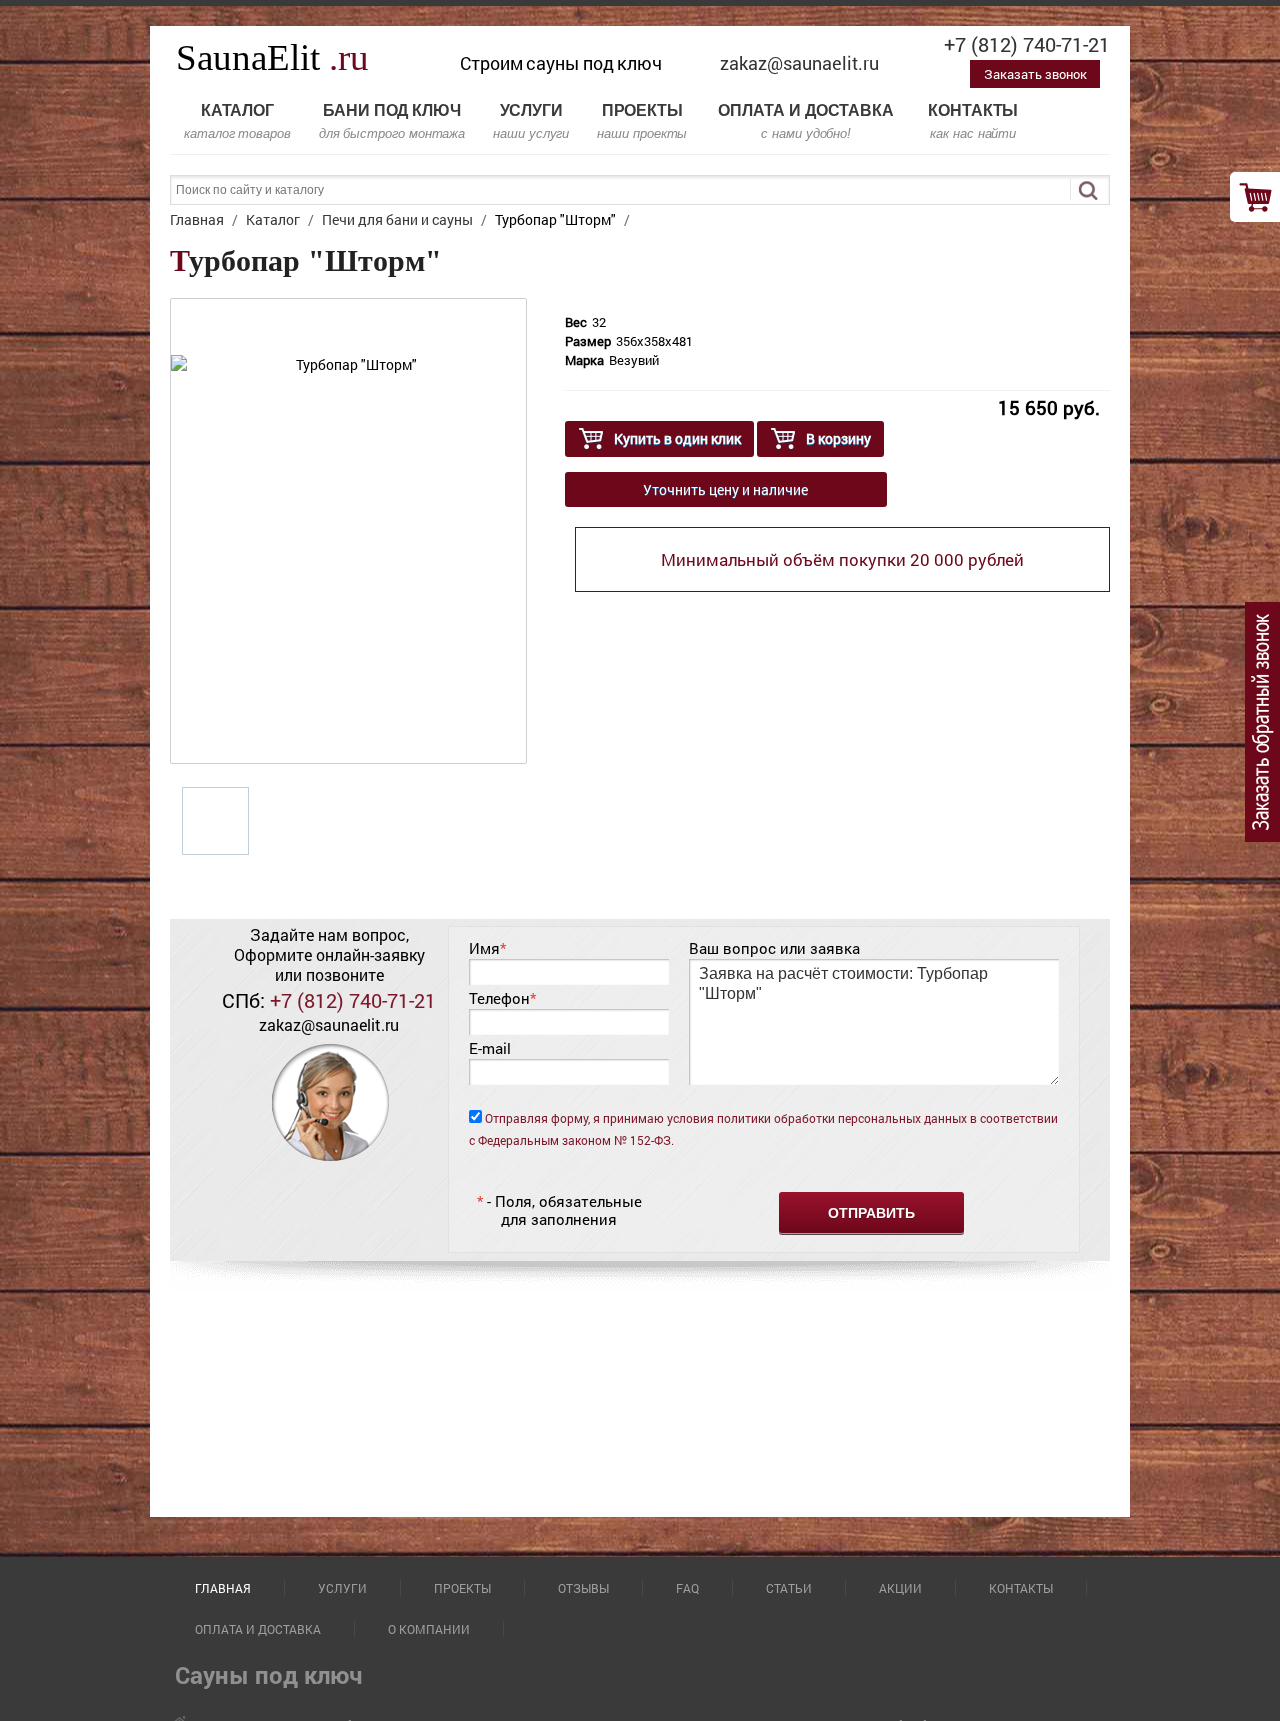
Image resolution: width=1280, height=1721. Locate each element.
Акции (900, 1588)
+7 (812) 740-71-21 (1027, 44)
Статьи (789, 1588)
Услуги (531, 121)
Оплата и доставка (806, 121)
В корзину (838, 438)
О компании (429, 1629)
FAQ (687, 1588)
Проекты (642, 121)
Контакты (973, 121)
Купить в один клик (677, 438)
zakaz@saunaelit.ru (799, 63)
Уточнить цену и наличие (725, 489)
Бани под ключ (392, 121)
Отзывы (583, 1588)
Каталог (237, 121)
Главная (223, 1588)
